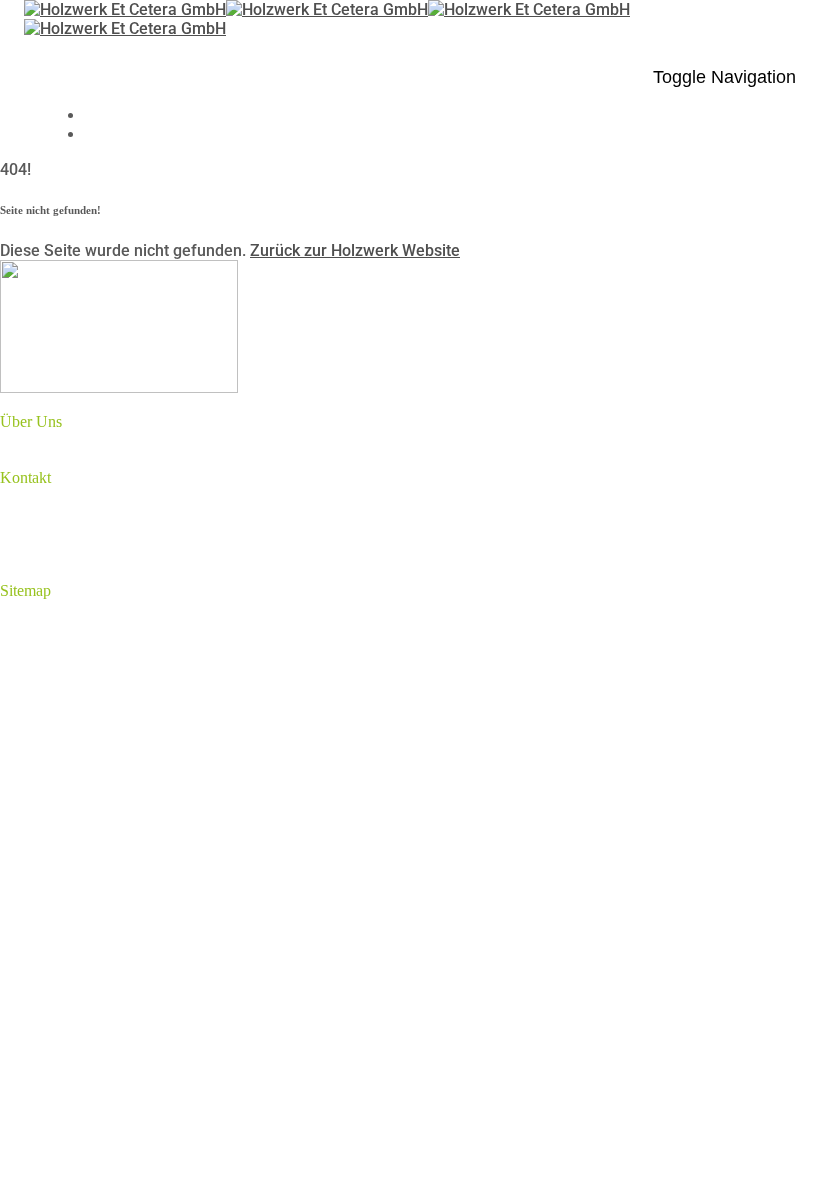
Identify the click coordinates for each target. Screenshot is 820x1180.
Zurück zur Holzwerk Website (355, 250)
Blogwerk (73, 663)
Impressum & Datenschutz (134, 701)
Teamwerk (78, 625)
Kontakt (67, 682)
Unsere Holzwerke (105, 644)
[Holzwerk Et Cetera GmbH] (226, 9)
